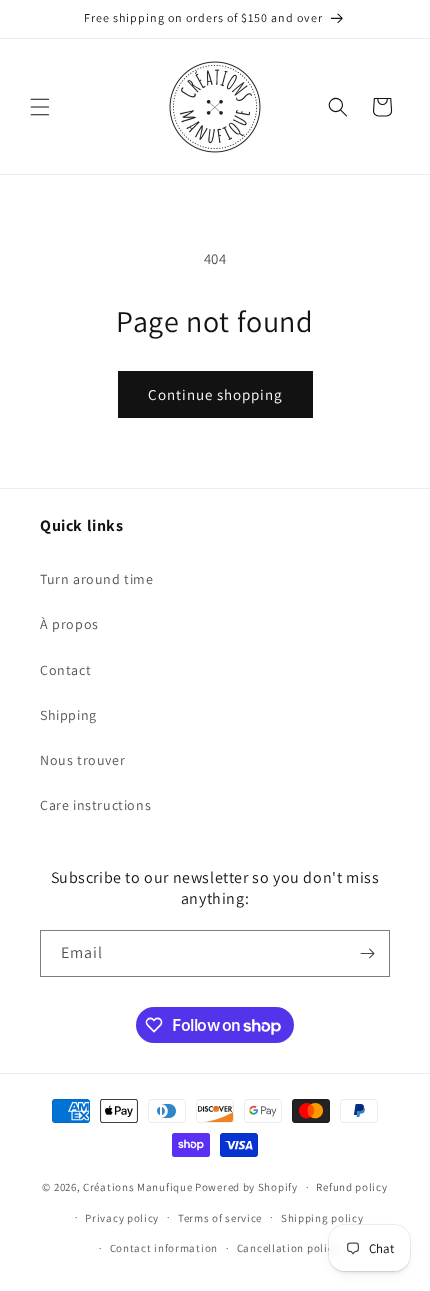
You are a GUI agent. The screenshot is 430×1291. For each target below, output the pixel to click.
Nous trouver (82, 760)
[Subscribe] (367, 953)
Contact (65, 670)
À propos (69, 624)
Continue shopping (215, 394)
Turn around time (97, 579)
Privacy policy (122, 1218)
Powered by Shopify (246, 1187)
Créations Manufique (137, 1187)
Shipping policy (322, 1218)
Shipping (68, 715)
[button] (40, 107)
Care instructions (95, 805)
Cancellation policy (288, 1248)
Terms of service (220, 1218)
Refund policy (351, 1187)
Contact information (164, 1248)
